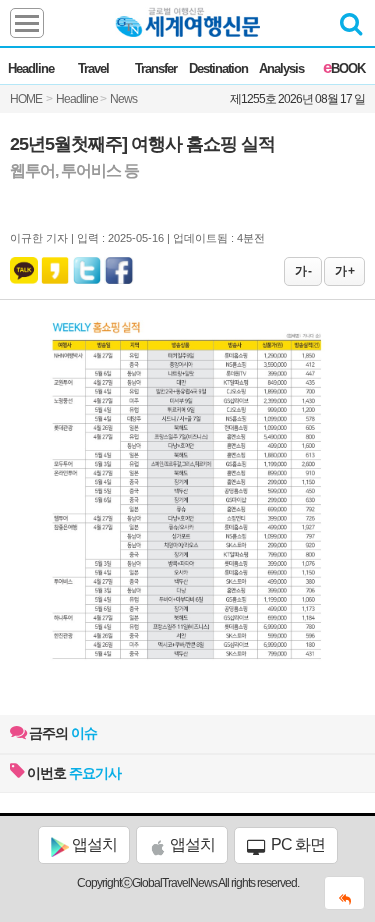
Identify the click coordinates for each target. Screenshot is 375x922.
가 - (303, 271)
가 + (344, 271)
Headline (31, 68)
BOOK (344, 68)
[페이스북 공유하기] (119, 266)
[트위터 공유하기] (88, 266)
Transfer (156, 68)
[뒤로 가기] (344, 893)
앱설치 (93, 844)
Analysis (281, 68)
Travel (93, 68)
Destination (218, 68)
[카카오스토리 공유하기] (55, 266)
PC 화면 (296, 844)
